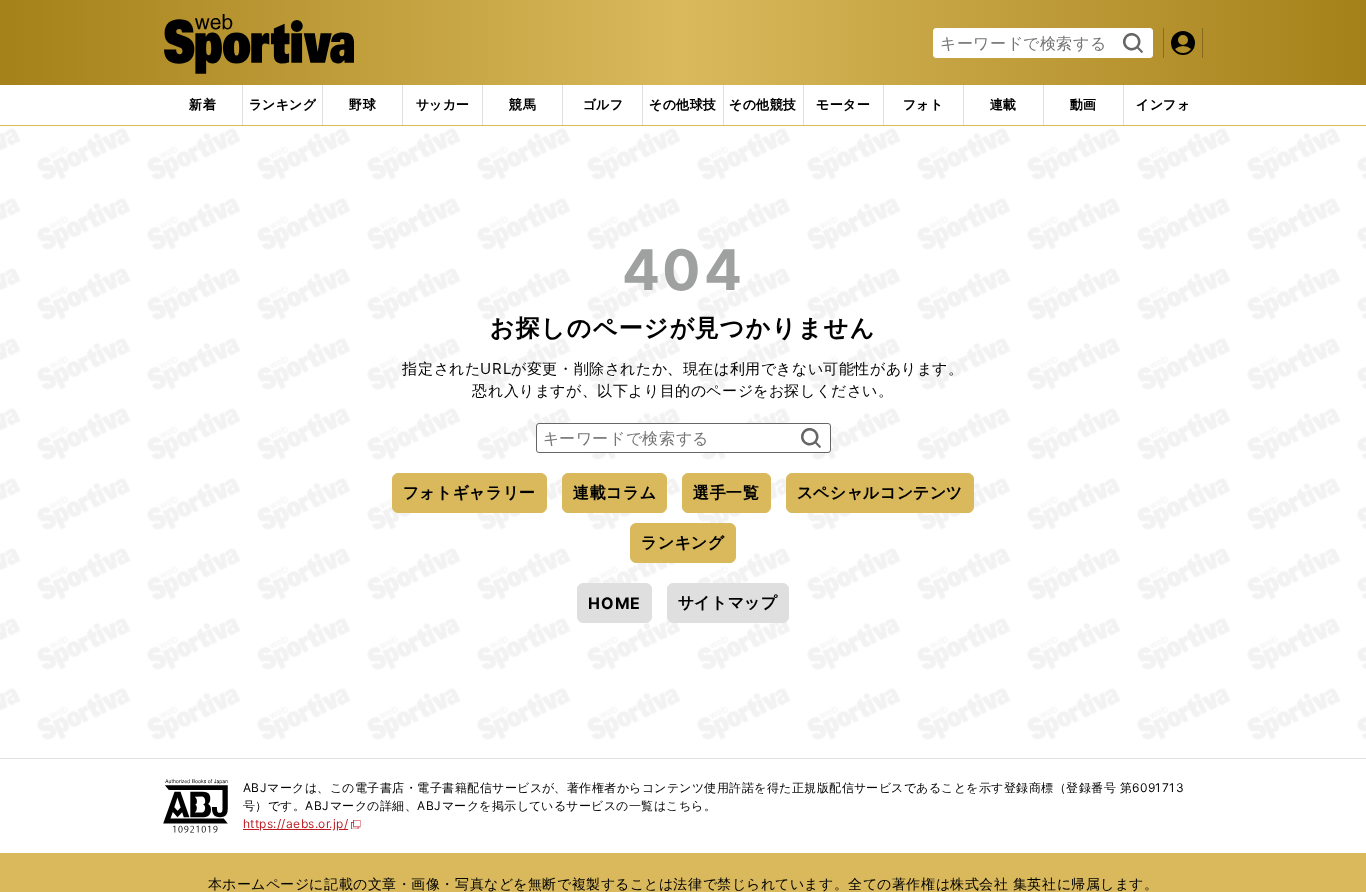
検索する (1130, 44)
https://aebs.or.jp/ (302, 823)
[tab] (362, 105)
